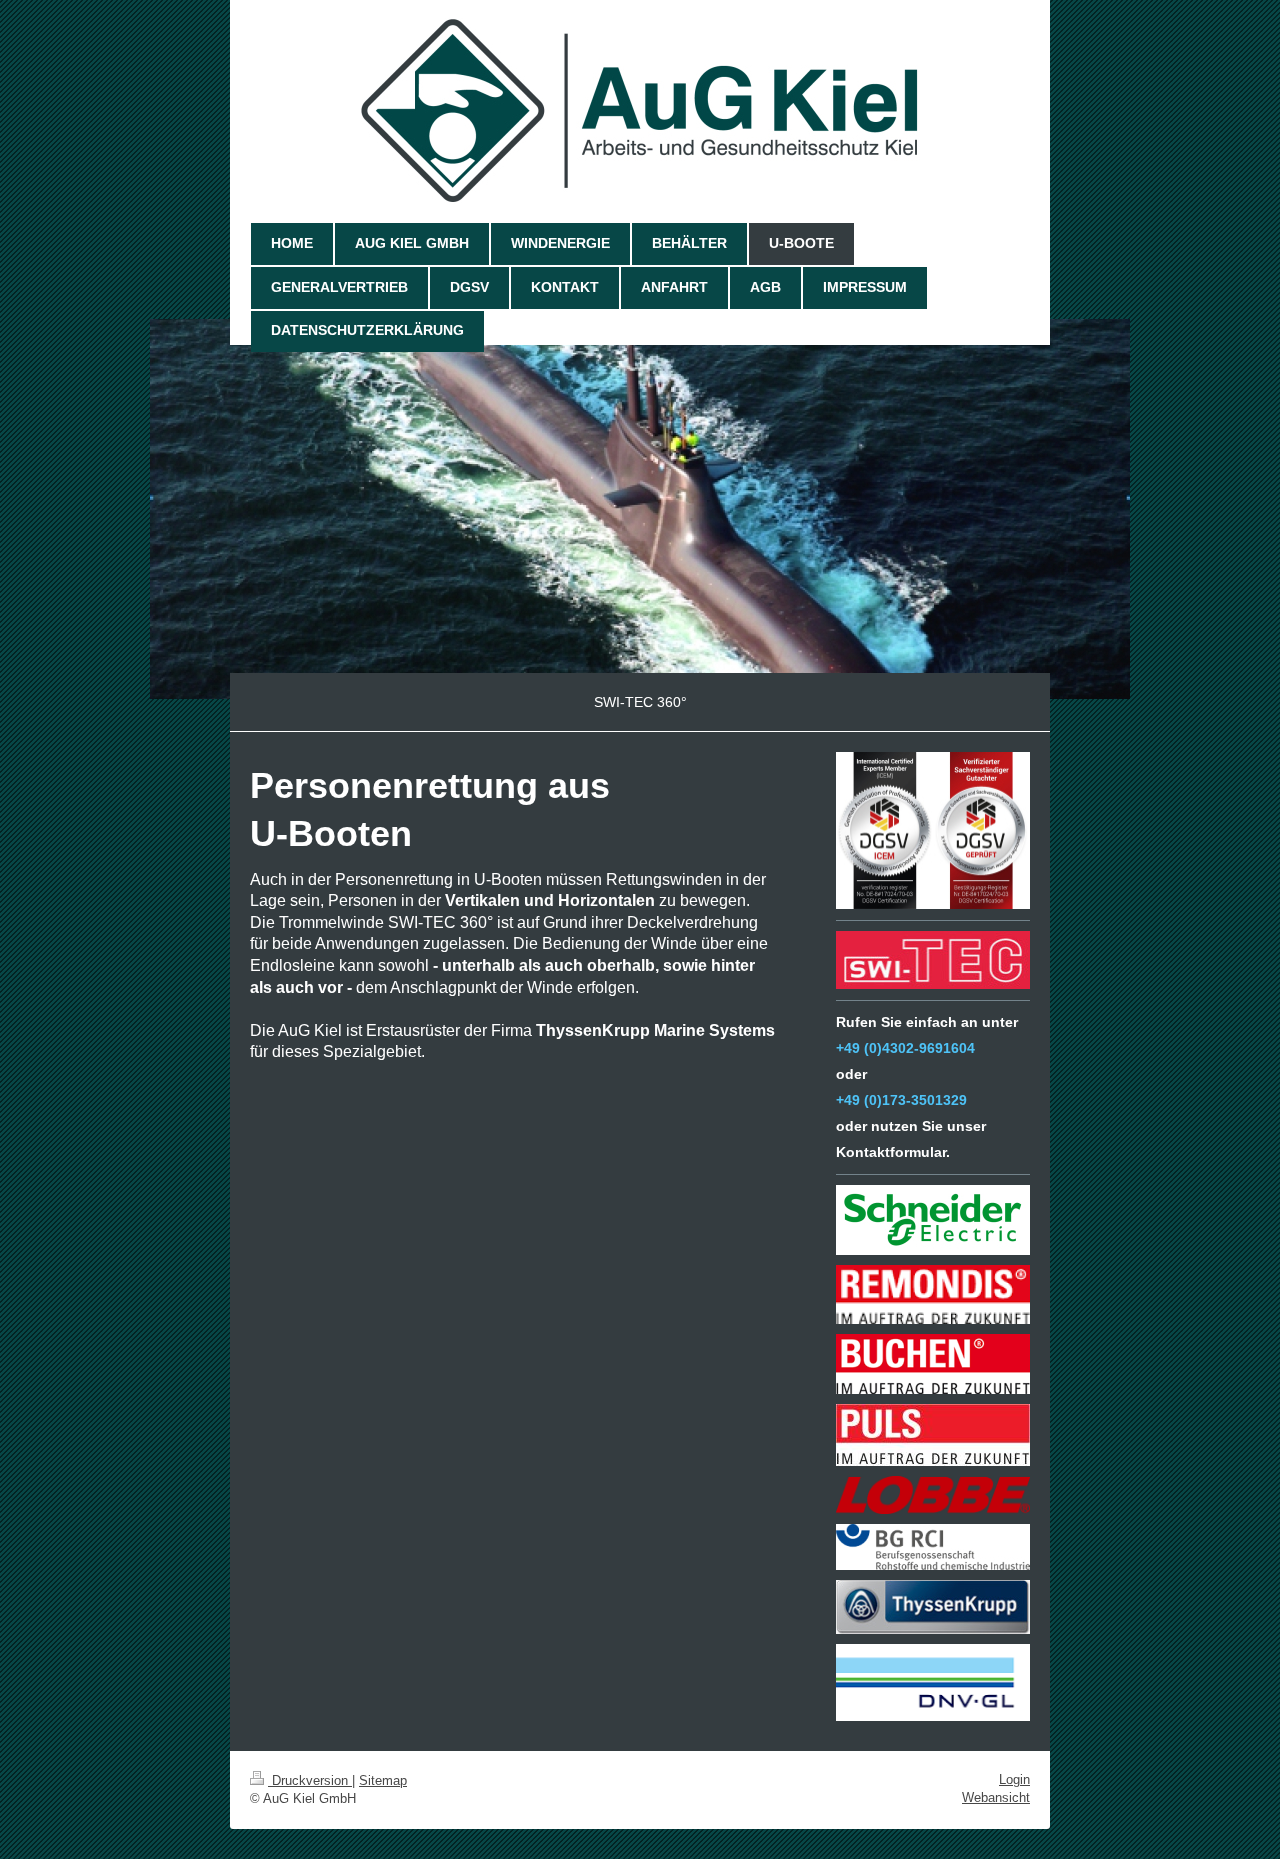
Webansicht (996, 1797)
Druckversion (310, 1780)
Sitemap (383, 1780)
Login (1014, 1779)
